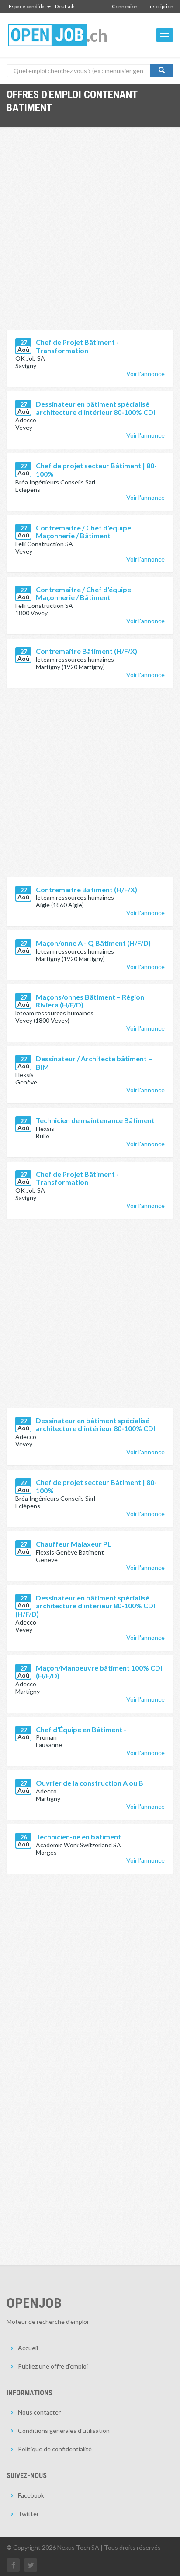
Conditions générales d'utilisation (64, 2430)
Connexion (125, 6)
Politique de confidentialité (55, 2449)
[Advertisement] (90, 235)
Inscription (161, 6)
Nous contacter (39, 2412)
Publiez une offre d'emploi (53, 2366)
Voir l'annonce (145, 374)
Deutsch (65, 6)
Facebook (31, 2495)
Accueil (28, 2348)
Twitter (28, 2514)
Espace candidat (28, 6)
